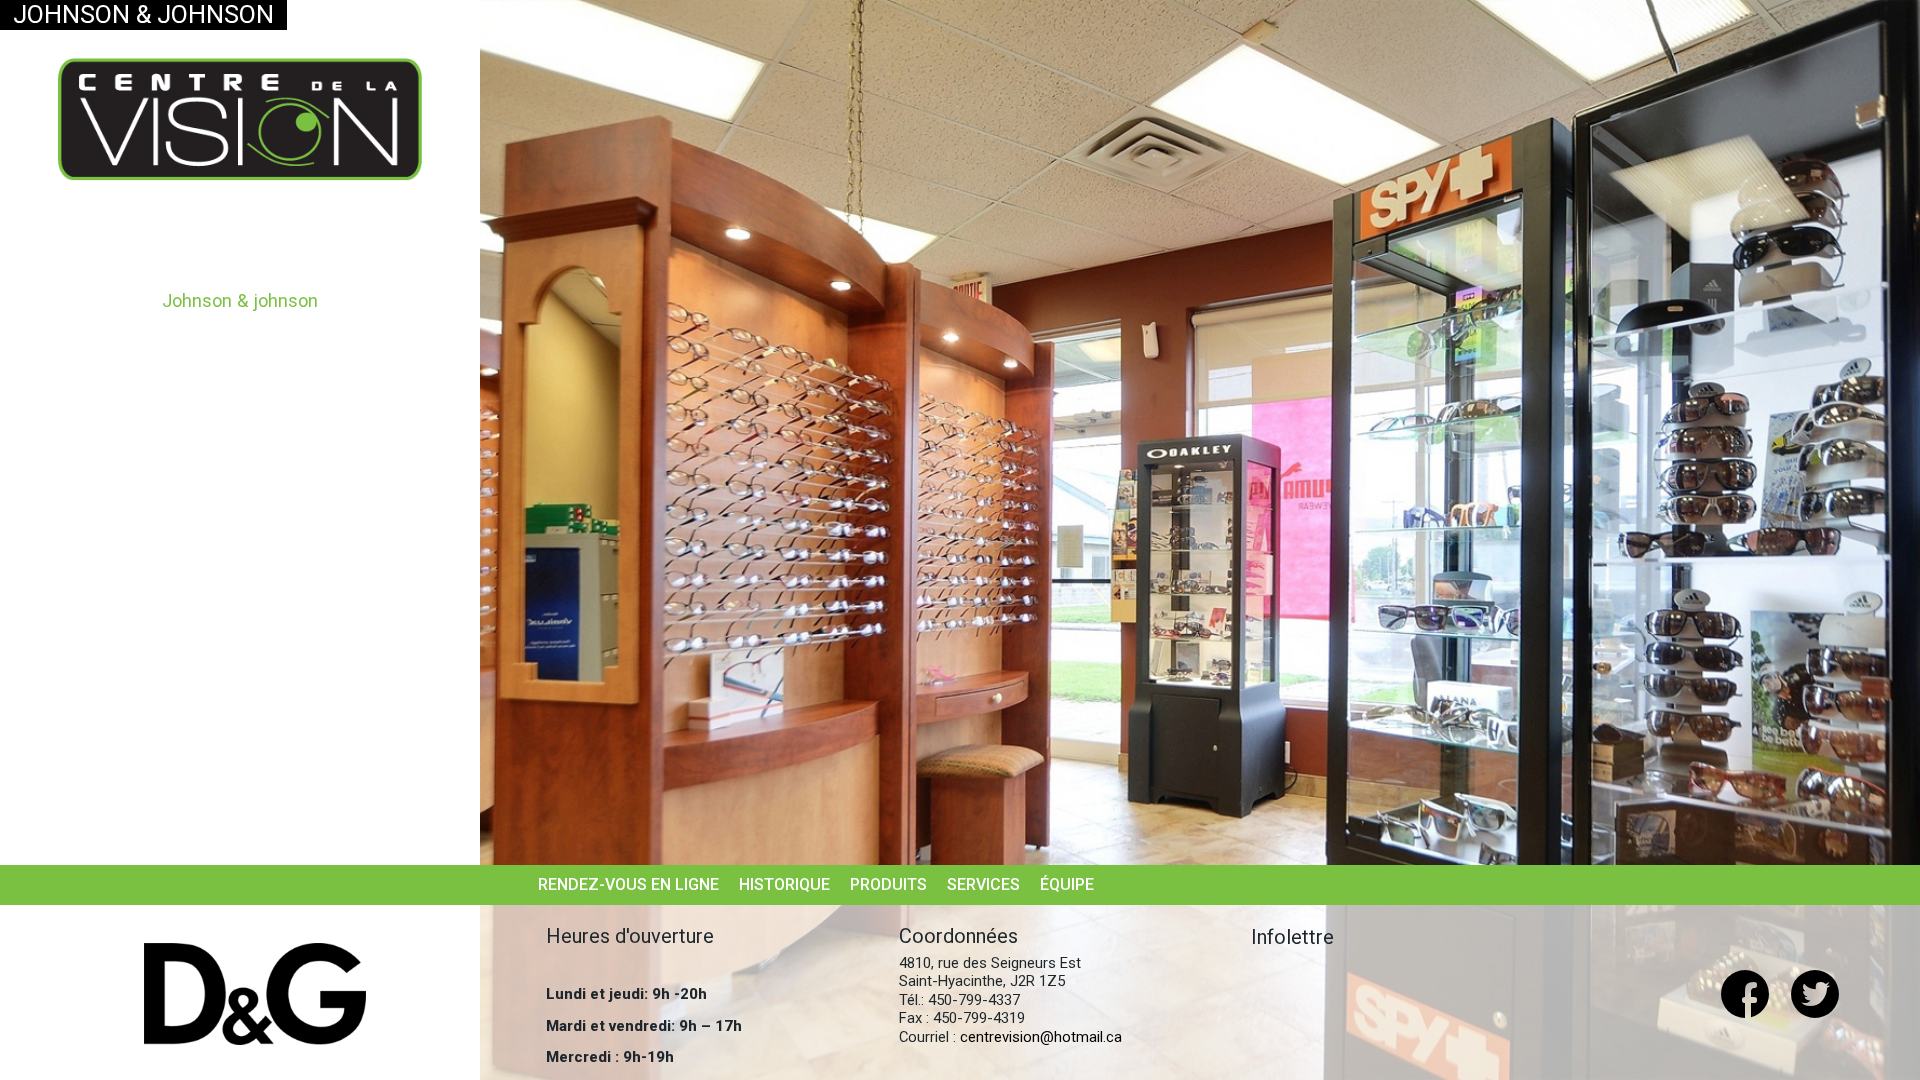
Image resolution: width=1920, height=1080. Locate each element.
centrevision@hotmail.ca (1041, 1037)
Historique (784, 884)
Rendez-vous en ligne (628, 884)
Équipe (1067, 884)
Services (983, 884)
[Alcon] (255, 994)
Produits (888, 884)
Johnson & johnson (240, 300)
